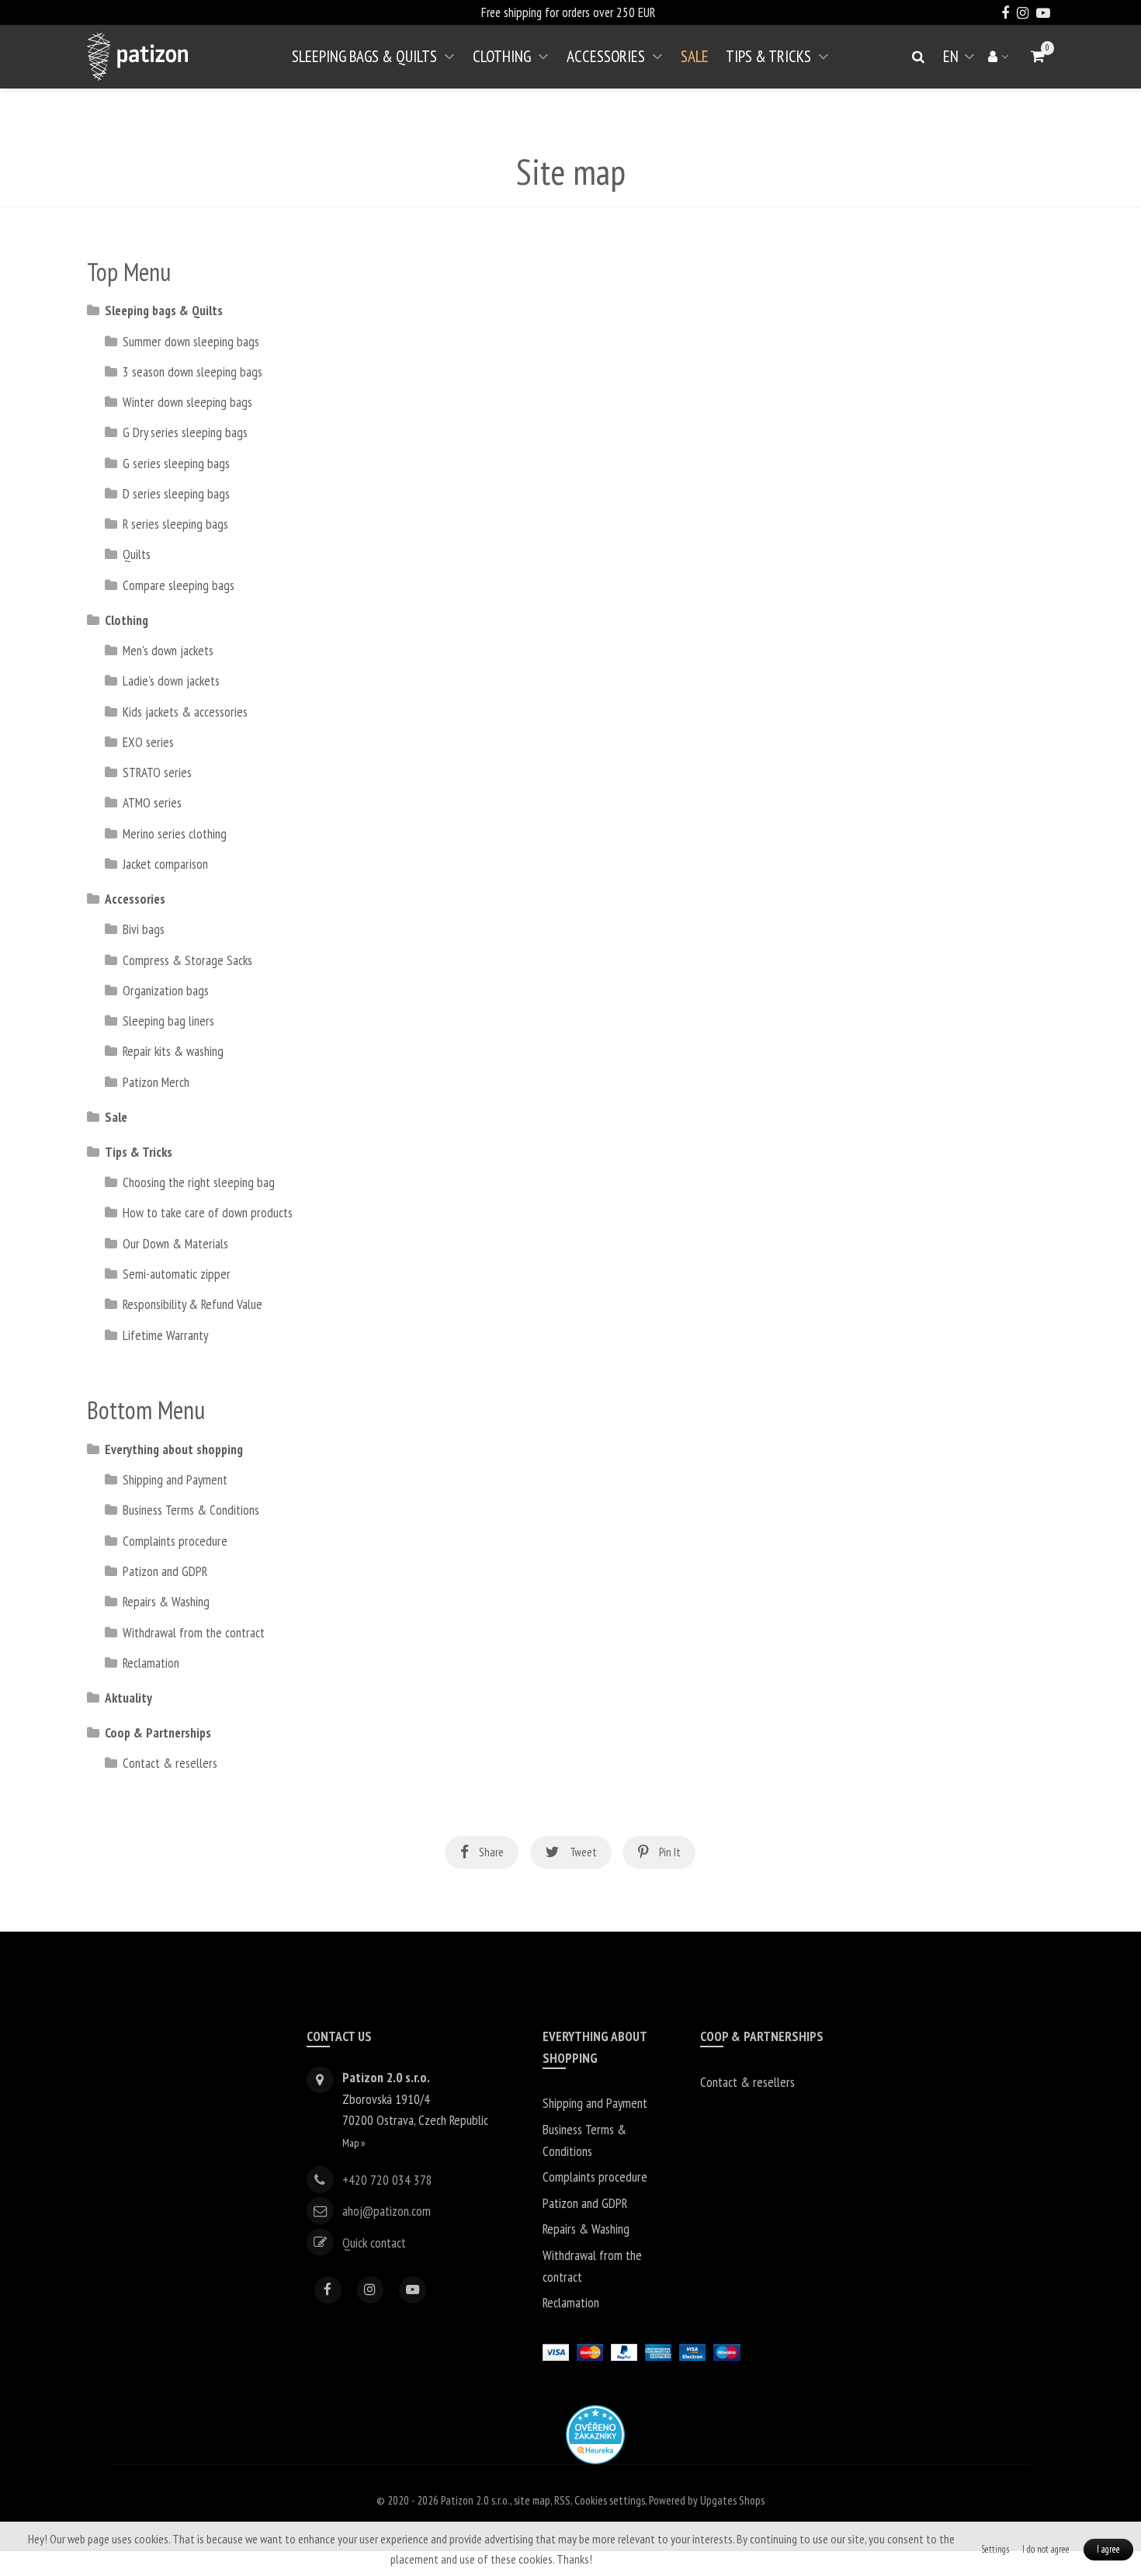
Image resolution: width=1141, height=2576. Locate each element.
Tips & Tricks (768, 56)
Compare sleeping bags (179, 585)
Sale (695, 56)
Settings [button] (995, 2549)
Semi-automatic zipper (177, 1274)
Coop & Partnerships (158, 1732)
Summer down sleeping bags (191, 341)
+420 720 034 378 (387, 2180)
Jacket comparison (165, 864)
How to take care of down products (208, 1212)
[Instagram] (371, 2290)
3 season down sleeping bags (192, 371)
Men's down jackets (168, 650)
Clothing (502, 56)
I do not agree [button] (1046, 2549)
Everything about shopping (174, 1449)
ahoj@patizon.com (387, 2211)
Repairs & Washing (166, 1601)
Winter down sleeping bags (187, 402)
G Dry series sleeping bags (185, 432)
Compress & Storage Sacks (187, 960)
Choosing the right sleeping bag (199, 1182)
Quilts (137, 554)
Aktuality (128, 1698)
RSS (562, 2500)
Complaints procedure (175, 1541)
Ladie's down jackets (171, 680)
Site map (532, 2500)
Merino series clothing (175, 833)
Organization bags (166, 990)
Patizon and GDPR (165, 1571)
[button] (1037, 56)
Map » (354, 2142)
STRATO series (157, 772)
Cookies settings (610, 2500)
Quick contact (374, 2242)
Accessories (606, 56)
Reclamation (151, 1663)
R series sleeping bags (175, 524)
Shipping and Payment (175, 1479)
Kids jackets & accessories (185, 712)
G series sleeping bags (176, 463)
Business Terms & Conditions (191, 1510)
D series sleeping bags (176, 493)
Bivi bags (144, 929)
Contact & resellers (170, 1763)
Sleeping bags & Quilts (364, 56)
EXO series (148, 742)
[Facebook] (328, 2290)
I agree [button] (1108, 2549)
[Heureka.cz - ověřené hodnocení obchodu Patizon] (595, 2433)
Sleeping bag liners (168, 1021)
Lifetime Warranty (165, 1335)
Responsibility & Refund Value (192, 1304)
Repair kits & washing (173, 1051)
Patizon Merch (156, 1082)
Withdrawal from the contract (194, 1632)
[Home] (137, 57)
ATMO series (152, 802)
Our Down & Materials (175, 1243)
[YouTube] (413, 2290)
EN (962, 62)
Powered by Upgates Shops (707, 2500)
